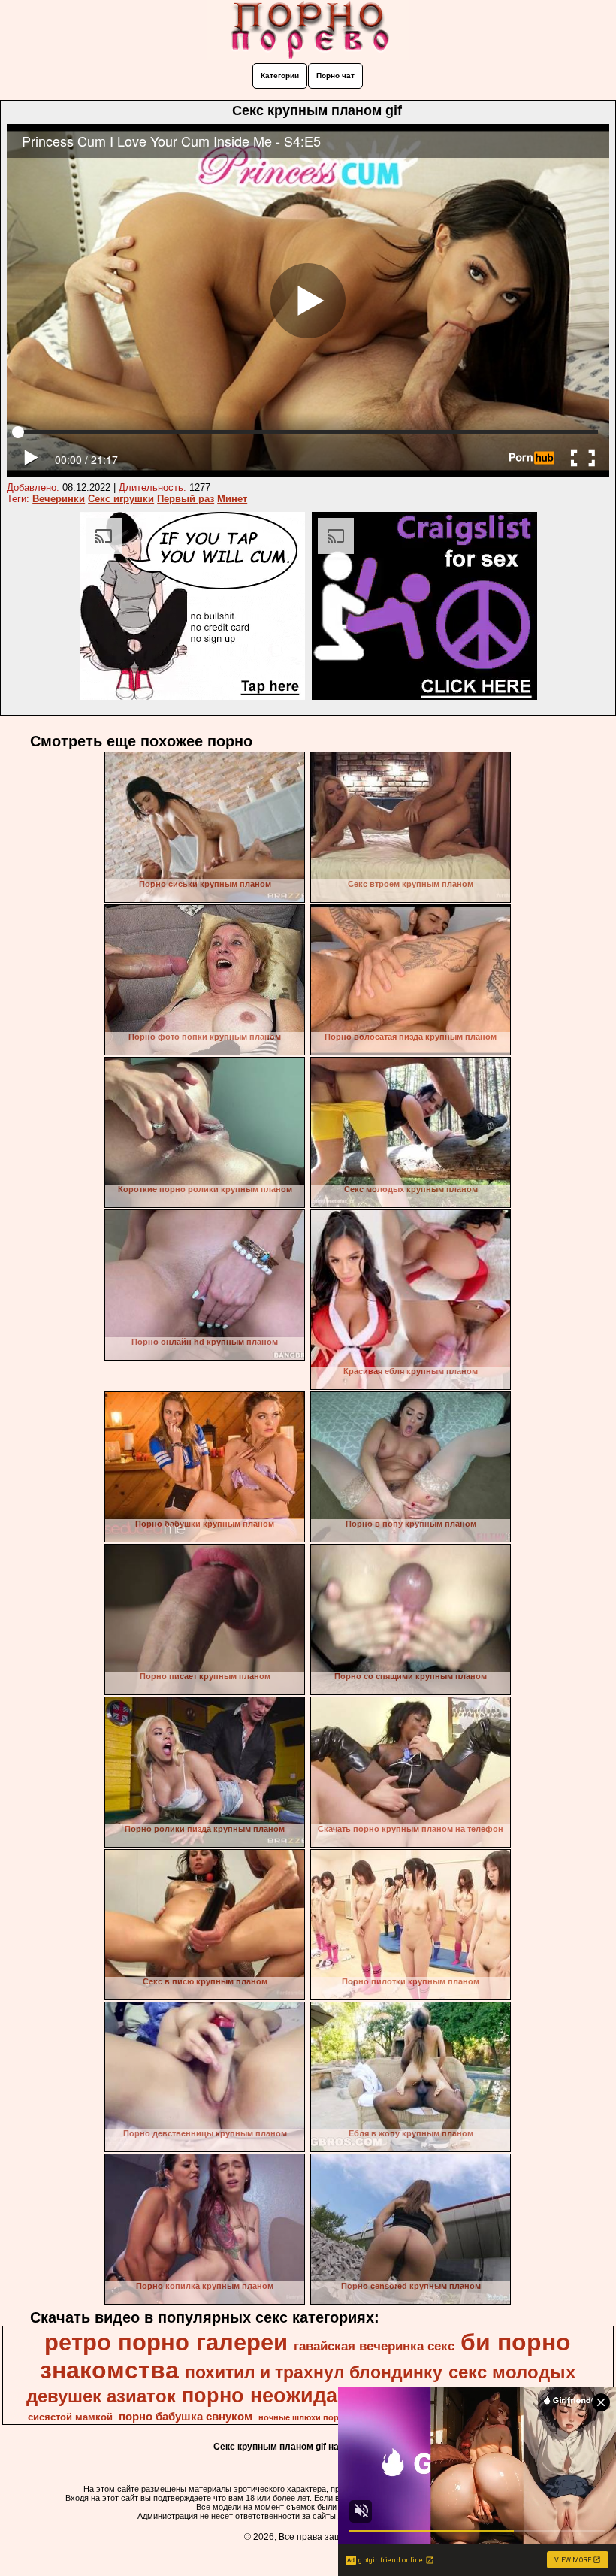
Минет (232, 499)
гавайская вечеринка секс (374, 2346)
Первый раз (186, 499)
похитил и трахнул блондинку (314, 2372)
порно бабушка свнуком (186, 2417)
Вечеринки (59, 499)
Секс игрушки (121, 499)
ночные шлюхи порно (304, 2417)
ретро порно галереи (166, 2342)
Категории (280, 76)
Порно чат (335, 76)
